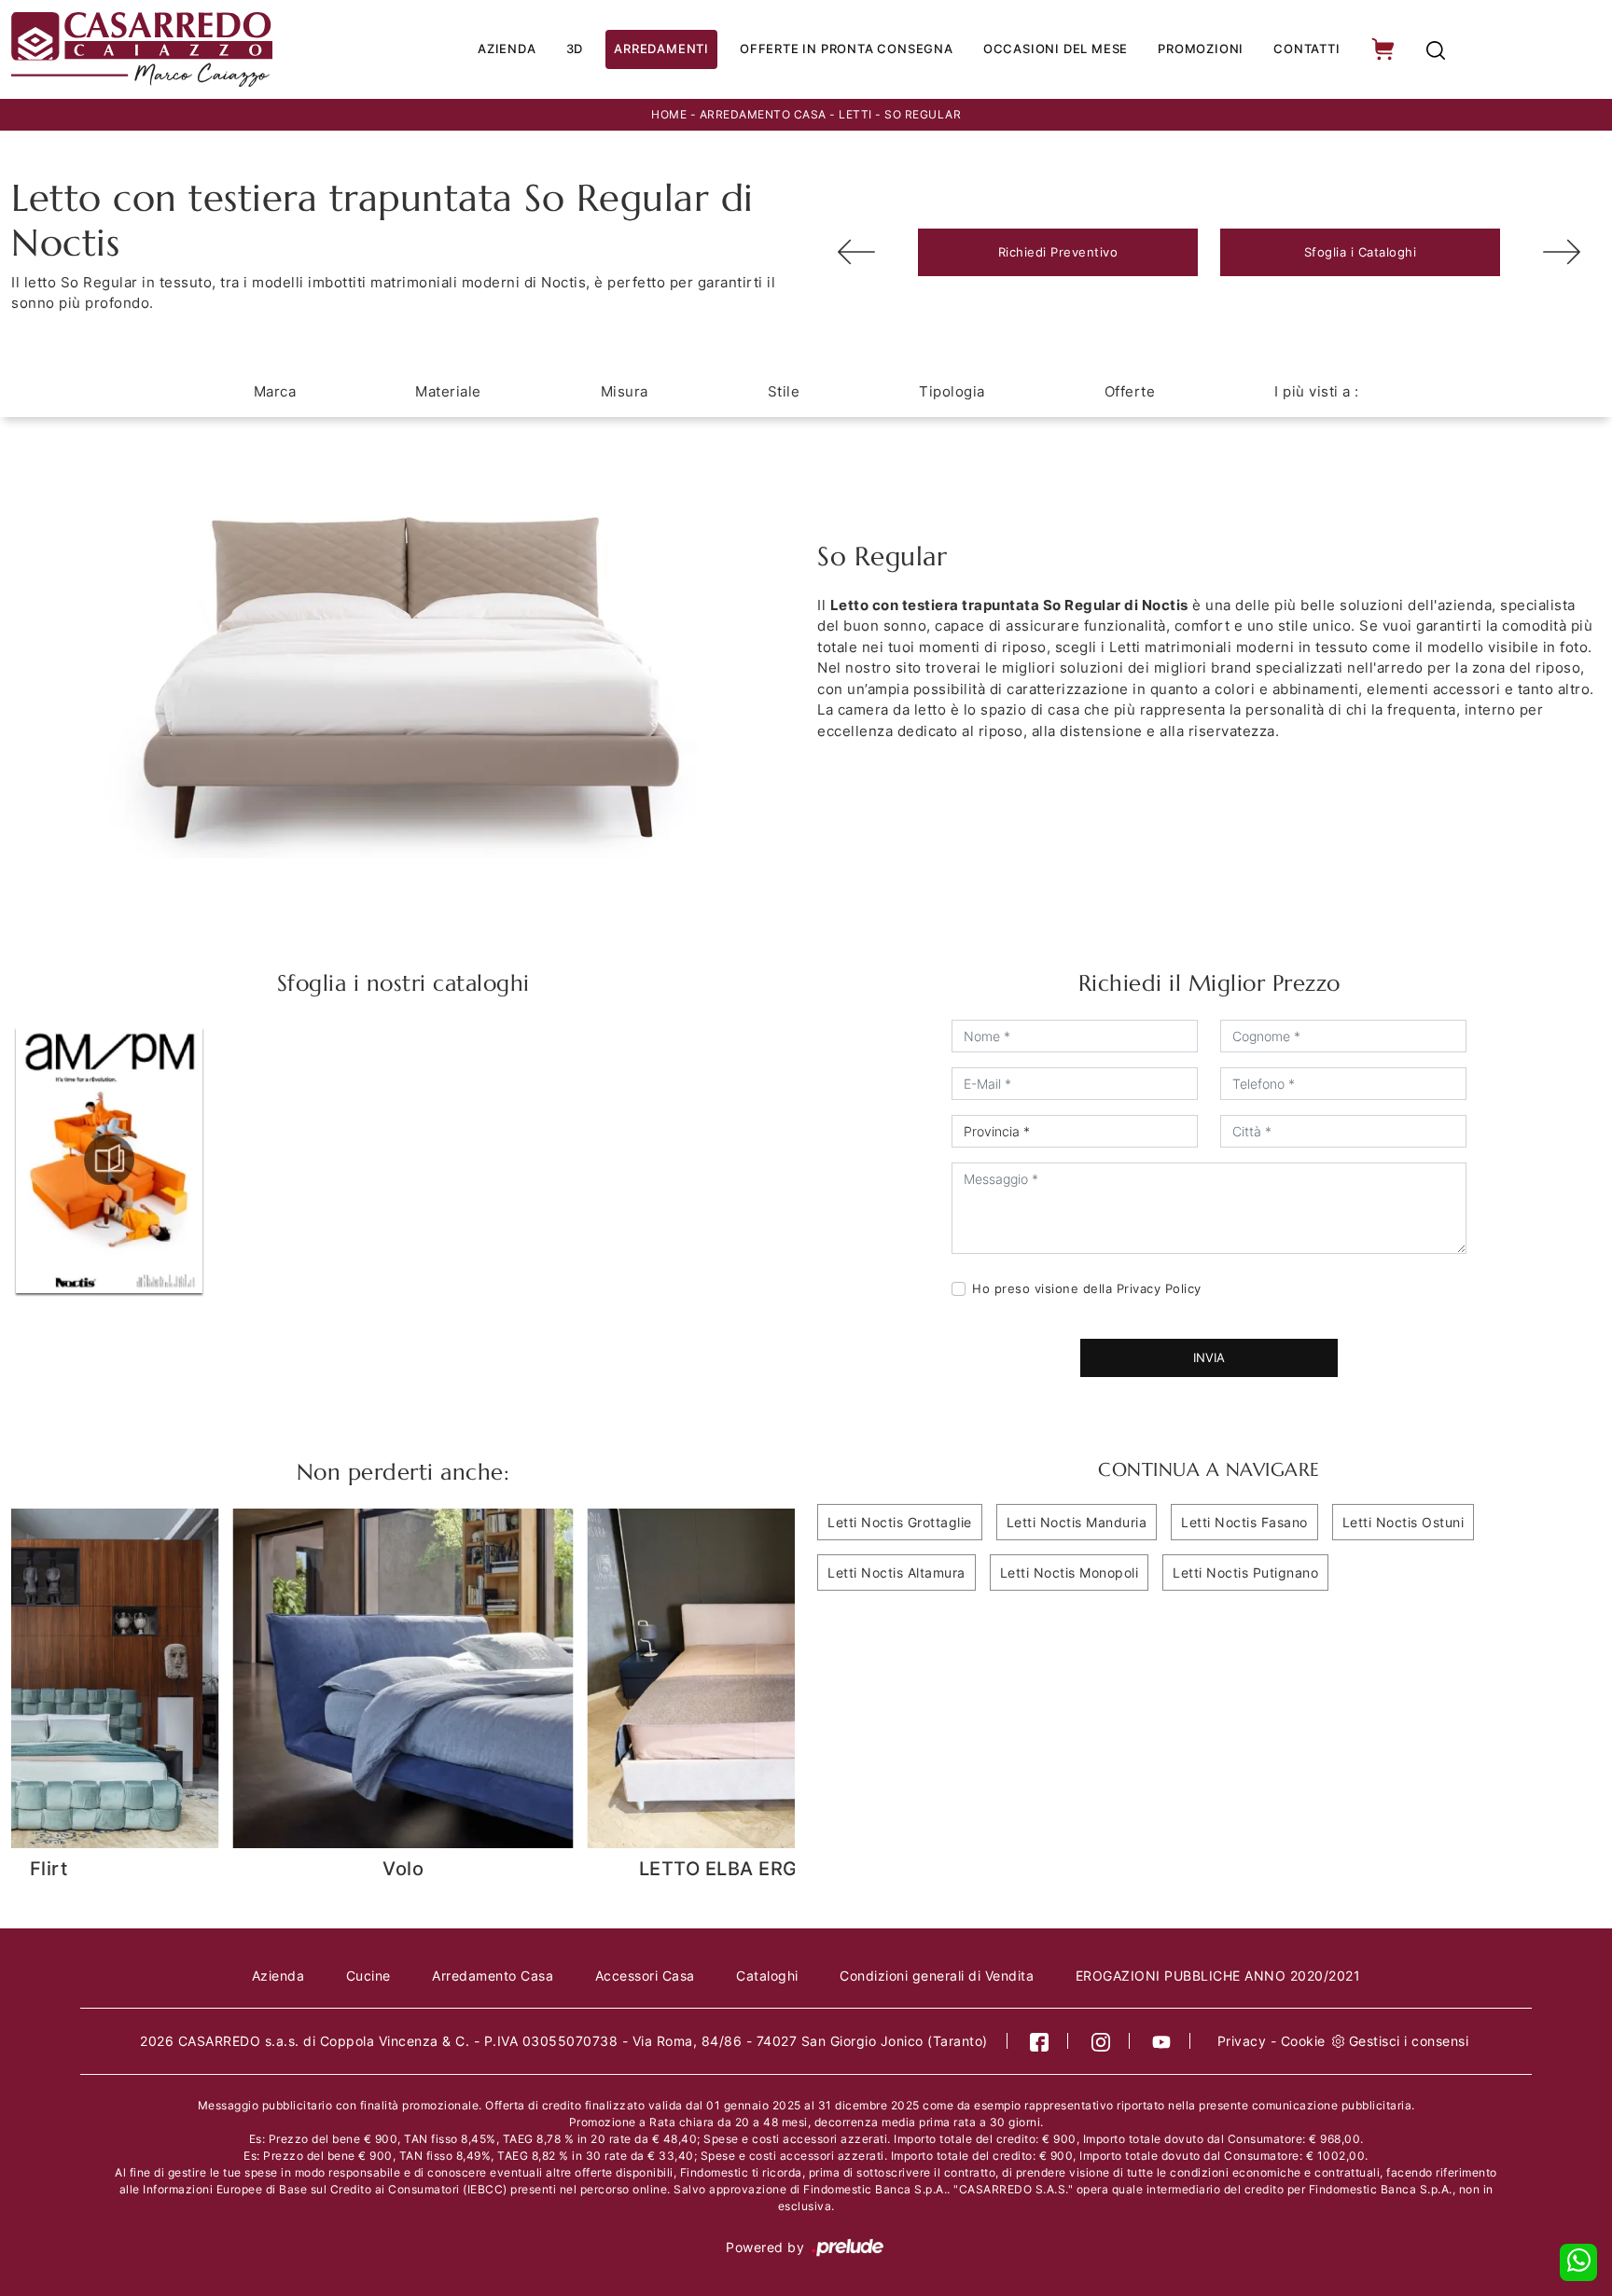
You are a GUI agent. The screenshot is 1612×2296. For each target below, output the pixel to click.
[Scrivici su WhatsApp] (1578, 2262)
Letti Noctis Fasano (1244, 1522)
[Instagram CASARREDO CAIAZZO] (1101, 2041)
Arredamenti (661, 49)
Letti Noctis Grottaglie (900, 1522)
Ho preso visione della (1087, 1288)
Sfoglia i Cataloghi (1361, 252)
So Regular (923, 114)
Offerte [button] (1130, 391)
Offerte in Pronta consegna (847, 49)
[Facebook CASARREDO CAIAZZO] (1040, 2041)
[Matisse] (1562, 252)
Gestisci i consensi (1409, 2041)
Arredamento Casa (763, 114)
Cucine (368, 1976)
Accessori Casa (645, 1976)
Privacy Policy (1159, 1288)
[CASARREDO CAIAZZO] (162, 49)
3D (575, 49)
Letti (855, 114)
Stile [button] (784, 391)
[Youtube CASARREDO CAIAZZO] (1162, 2041)
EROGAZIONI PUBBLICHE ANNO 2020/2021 (1218, 1976)
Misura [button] (625, 391)
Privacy (1242, 2041)
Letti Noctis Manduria (1077, 1522)
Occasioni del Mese (1056, 49)
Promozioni (1201, 49)
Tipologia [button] (952, 391)
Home (669, 114)
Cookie (1303, 2041)
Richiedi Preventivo (1058, 252)
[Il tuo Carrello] (1384, 50)
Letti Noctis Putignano (1245, 1572)
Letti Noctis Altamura (896, 1572)
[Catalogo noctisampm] (109, 1160)
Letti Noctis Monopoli (1070, 1572)
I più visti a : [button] (1317, 391)
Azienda (507, 49)
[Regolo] (856, 252)
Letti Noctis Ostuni (1404, 1522)
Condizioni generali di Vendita (937, 1976)
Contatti (1306, 49)
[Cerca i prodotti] (1436, 50)
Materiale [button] (448, 391)
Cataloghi (767, 1976)
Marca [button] (275, 391)
